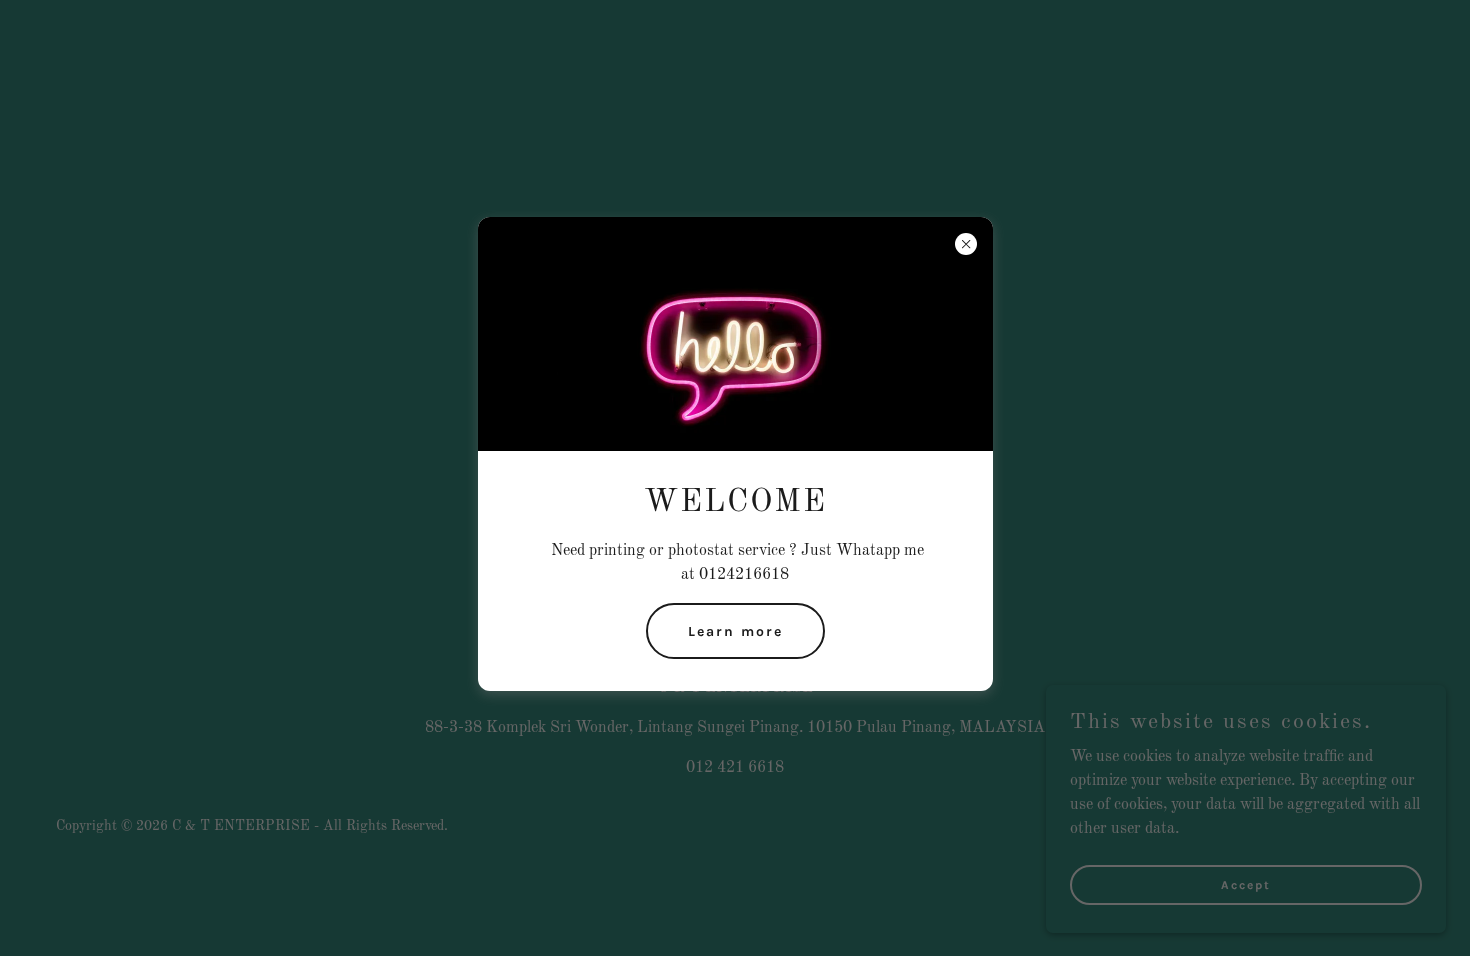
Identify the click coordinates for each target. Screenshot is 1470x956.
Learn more (735, 631)
